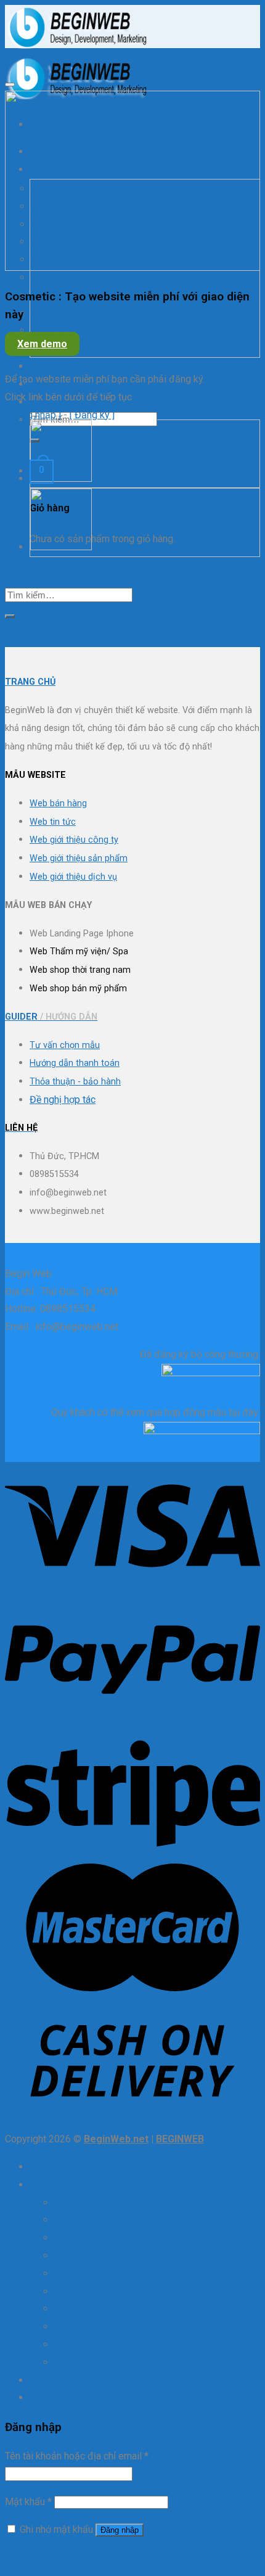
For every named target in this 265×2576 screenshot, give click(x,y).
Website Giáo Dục (93, 2256)
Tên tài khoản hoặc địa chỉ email (77, 2456)
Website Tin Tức (63, 330)
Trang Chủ (51, 2167)
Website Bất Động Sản (103, 2220)
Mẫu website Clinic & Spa (81, 348)
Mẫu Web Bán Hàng (96, 2202)
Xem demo (42, 344)
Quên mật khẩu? (39, 2557)
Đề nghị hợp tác (63, 1100)
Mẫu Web (50, 2185)
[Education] (61, 547)
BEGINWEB (180, 2139)
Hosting (47, 366)
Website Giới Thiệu (95, 2273)
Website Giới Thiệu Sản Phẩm (90, 277)
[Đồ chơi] (61, 479)
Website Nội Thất (65, 313)
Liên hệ (45, 384)
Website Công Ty (91, 2238)
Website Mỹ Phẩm (94, 2309)
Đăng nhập (120, 2530)
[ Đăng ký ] (92, 415)
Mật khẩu (28, 2502)
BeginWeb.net (116, 2139)
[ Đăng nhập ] (33, 415)
